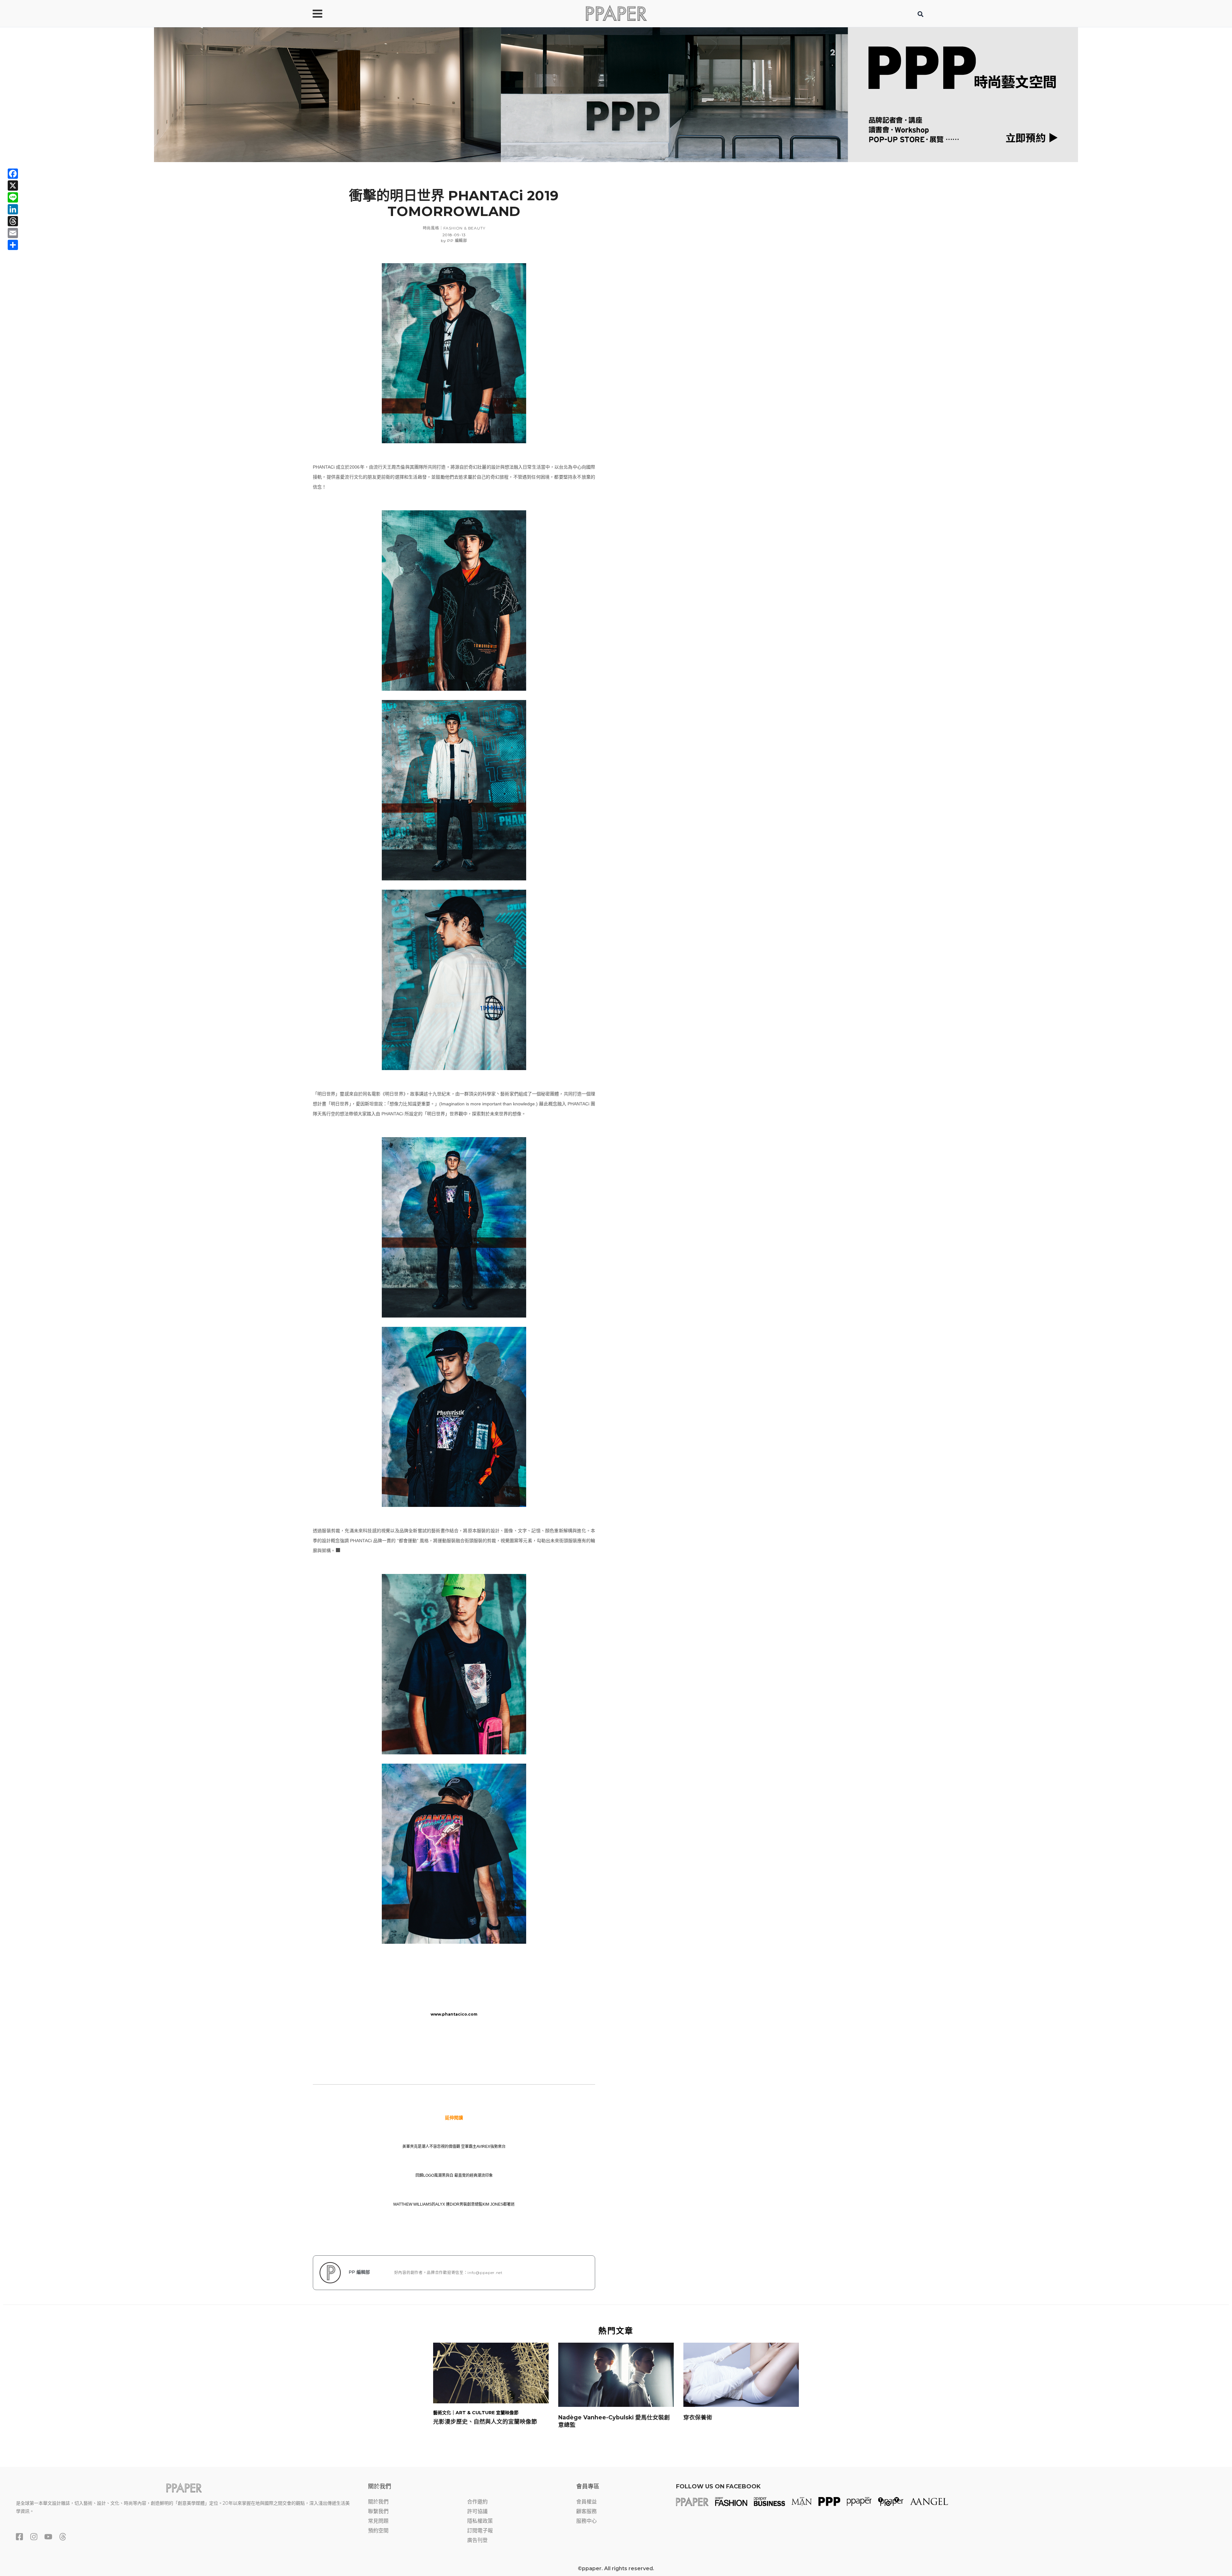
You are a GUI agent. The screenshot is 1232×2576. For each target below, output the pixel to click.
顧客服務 (586, 2511)
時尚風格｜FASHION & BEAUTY (454, 228)
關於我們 (378, 2502)
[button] (921, 15)
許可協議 (477, 2511)
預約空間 (378, 2531)
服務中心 (586, 2521)
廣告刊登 (477, 2540)
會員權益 (586, 2502)
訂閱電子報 (480, 2531)
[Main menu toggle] (317, 13)
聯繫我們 (378, 2511)
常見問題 (378, 2521)
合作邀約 (477, 2502)
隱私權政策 (480, 2521)
